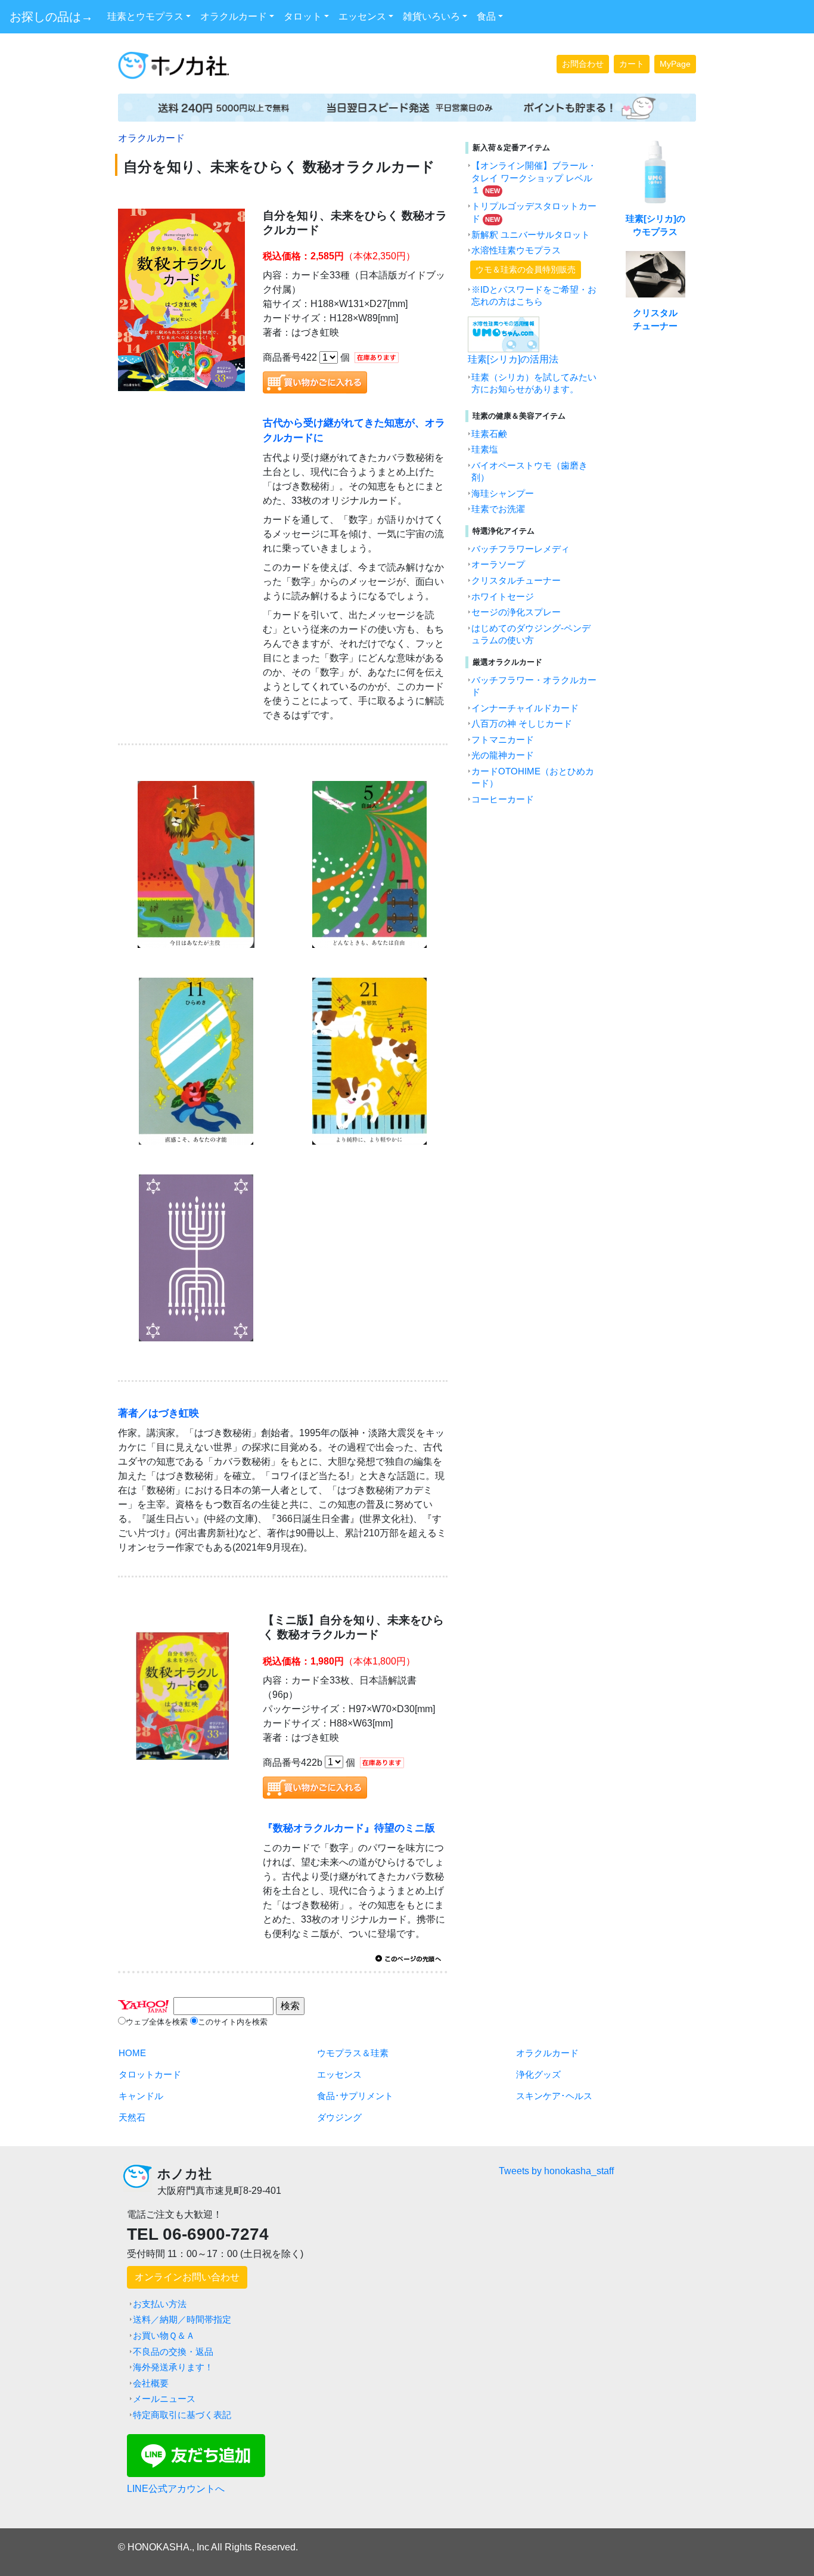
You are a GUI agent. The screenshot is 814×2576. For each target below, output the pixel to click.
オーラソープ (498, 565)
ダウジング (339, 2118)
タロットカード (150, 2075)
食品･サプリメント (355, 2096)
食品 (486, 16)
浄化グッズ (538, 2075)
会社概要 (151, 2383)
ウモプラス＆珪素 (353, 2053)
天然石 (132, 2118)
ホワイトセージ (503, 597)
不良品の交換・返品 (173, 2352)
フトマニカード (503, 740)
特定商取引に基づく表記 (182, 2415)
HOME (132, 2053)
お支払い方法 (160, 2304)
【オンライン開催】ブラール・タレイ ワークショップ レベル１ (534, 178)
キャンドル (141, 2096)
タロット (303, 16)
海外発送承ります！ (173, 2367)
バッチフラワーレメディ (521, 549)
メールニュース (164, 2399)
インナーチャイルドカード (525, 708)
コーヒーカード (503, 799)
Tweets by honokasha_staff (556, 2171)
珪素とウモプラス (145, 16)
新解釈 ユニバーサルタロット (531, 235)
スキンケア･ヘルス (554, 2096)
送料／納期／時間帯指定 (182, 2320)
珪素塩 (485, 450)
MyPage (675, 64)
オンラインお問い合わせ (187, 2277)
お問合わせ (583, 64)
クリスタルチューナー (516, 581)
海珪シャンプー (503, 494)
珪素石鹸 (489, 434)
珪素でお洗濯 (498, 509)
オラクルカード (234, 16)
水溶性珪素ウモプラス (516, 250)
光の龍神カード (503, 755)
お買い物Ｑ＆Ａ (164, 2336)
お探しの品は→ (51, 17)
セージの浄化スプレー (516, 612)
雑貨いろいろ (431, 16)
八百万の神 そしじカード (522, 724)
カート (632, 64)
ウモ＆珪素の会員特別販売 (526, 269)
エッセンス (362, 16)
